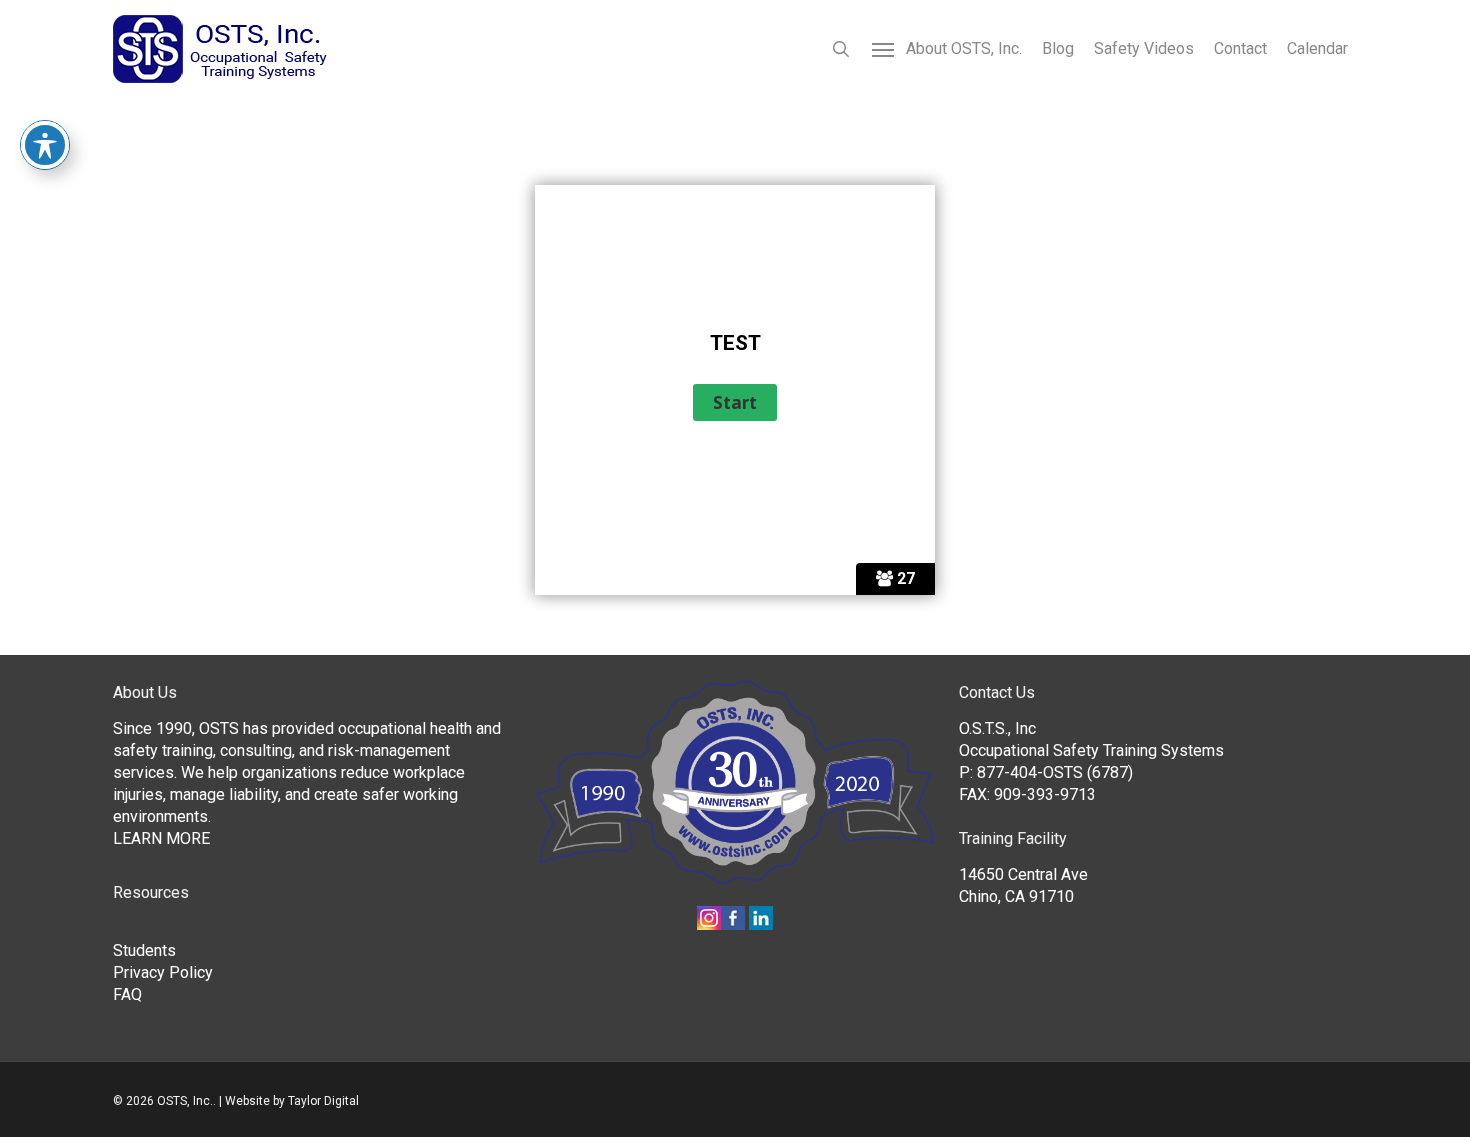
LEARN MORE (161, 838)
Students (144, 950)
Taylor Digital (323, 1101)
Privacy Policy (163, 972)
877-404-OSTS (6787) (1055, 772)
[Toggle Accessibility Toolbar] (45, 145)
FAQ (127, 994)
